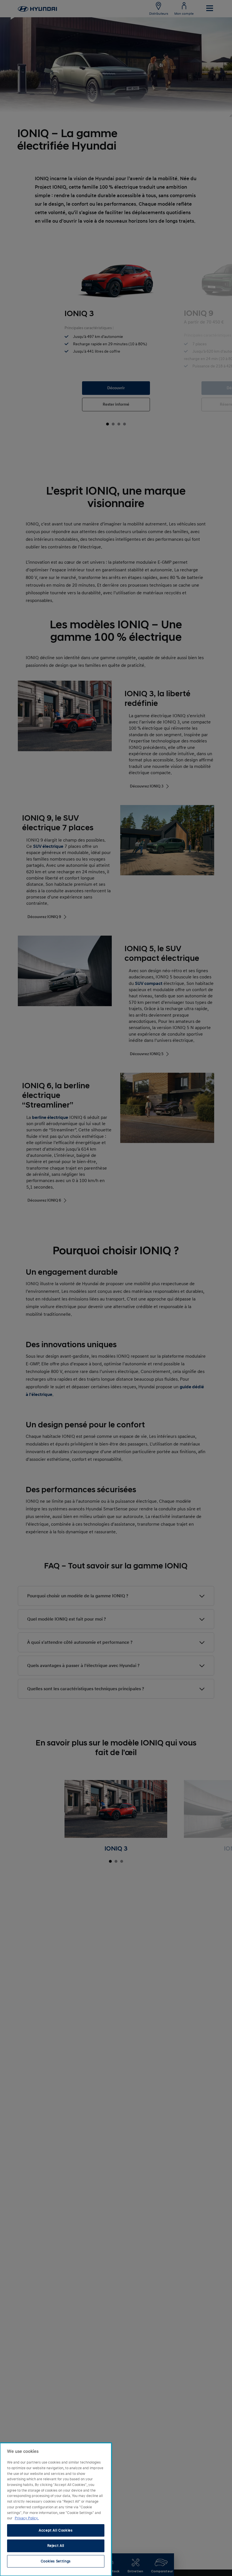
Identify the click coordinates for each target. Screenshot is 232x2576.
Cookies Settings (56, 2561)
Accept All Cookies (56, 2530)
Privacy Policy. (27, 2518)
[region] (56, 2509)
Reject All (56, 2546)
